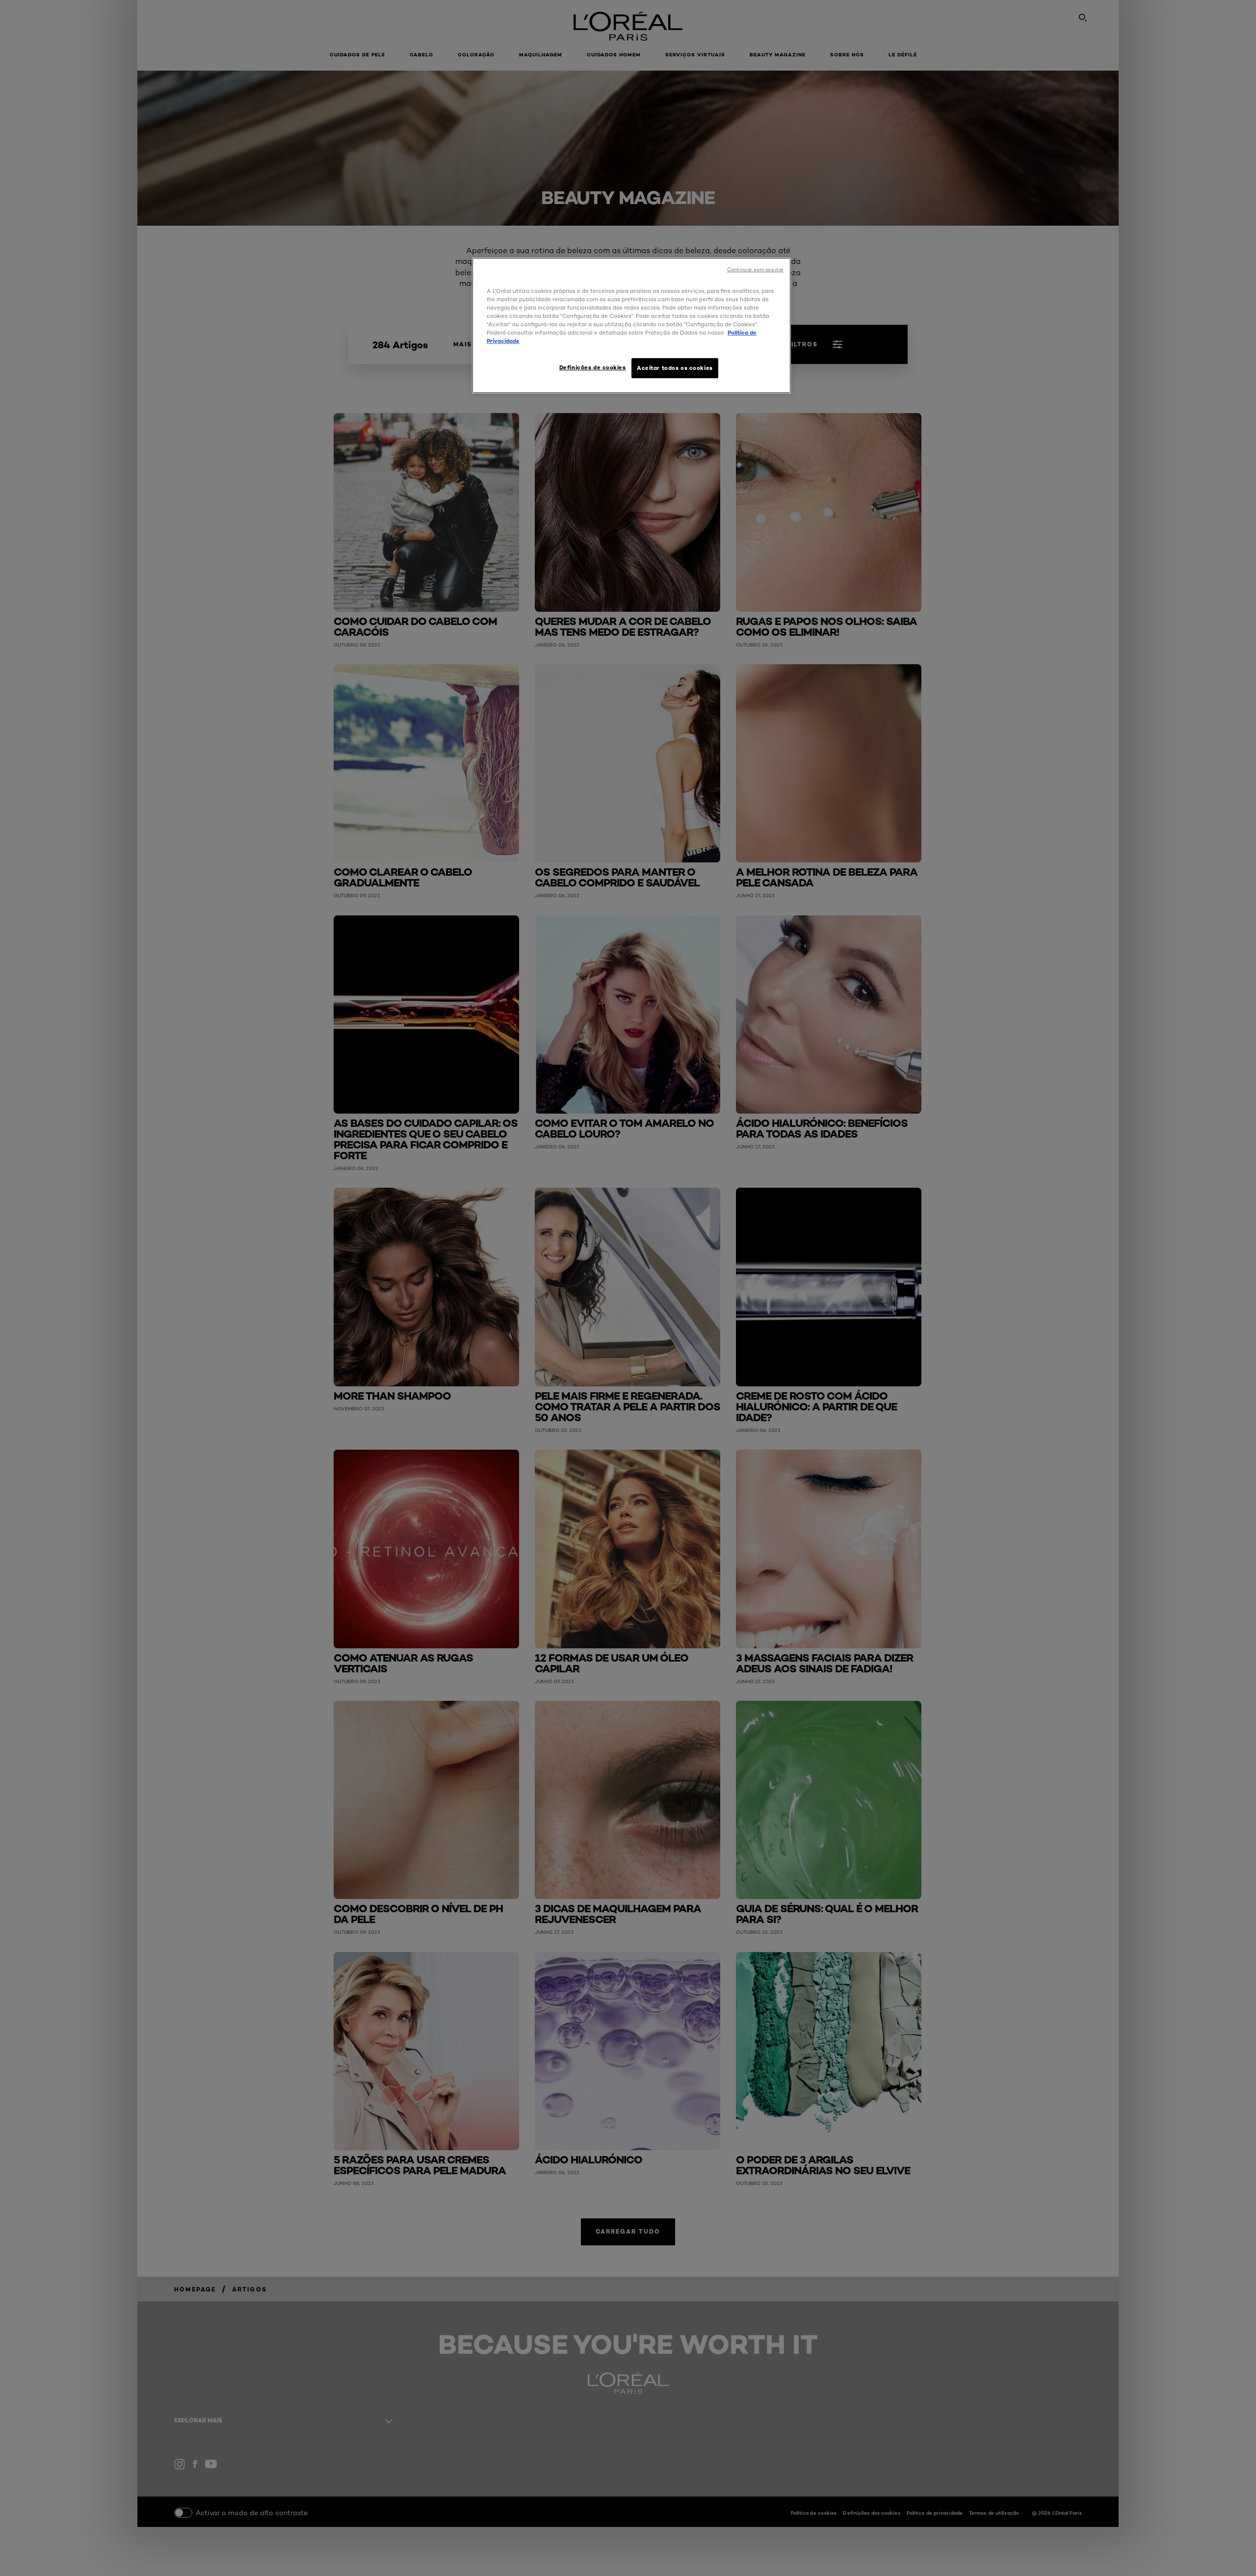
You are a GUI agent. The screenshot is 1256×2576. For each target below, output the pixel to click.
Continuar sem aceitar (755, 270)
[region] (631, 325)
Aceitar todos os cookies (675, 368)
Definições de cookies (593, 367)
